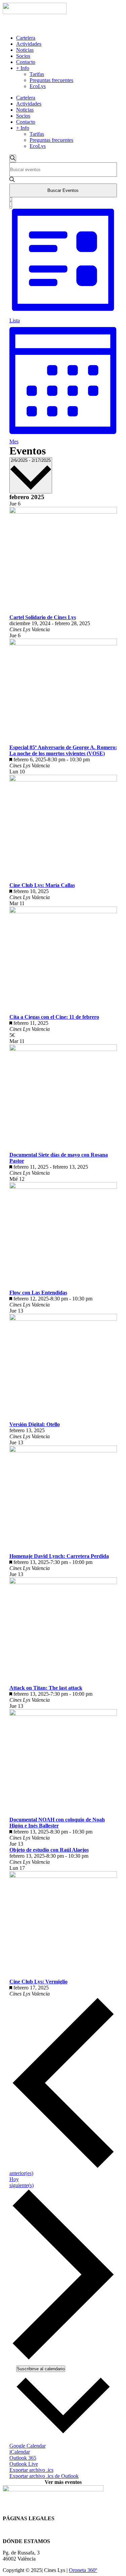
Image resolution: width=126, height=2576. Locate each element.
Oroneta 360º (83, 2570)
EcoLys (38, 86)
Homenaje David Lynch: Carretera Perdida (59, 1556)
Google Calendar (28, 2446)
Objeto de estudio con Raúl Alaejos (49, 1850)
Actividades (29, 44)
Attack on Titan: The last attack (46, 1688)
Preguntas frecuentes (51, 80)
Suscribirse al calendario (41, 2369)
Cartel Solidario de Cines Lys (43, 617)
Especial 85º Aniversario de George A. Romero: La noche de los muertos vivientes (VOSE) (63, 750)
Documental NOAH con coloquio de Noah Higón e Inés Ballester (57, 1823)
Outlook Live (24, 2464)
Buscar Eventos (63, 190)
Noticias (25, 50)
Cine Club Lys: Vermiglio (38, 1982)
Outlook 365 (23, 2458)
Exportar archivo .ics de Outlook (44, 2476)
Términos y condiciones (28, 2530)
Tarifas (37, 74)
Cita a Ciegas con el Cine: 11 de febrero (54, 1017)
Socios (23, 56)
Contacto (26, 62)
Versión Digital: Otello (35, 1424)
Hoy (14, 2179)
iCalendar (20, 2452)
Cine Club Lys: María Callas (42, 885)
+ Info (23, 68)
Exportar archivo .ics (31, 2470)
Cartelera (26, 38)
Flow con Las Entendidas (38, 1293)
